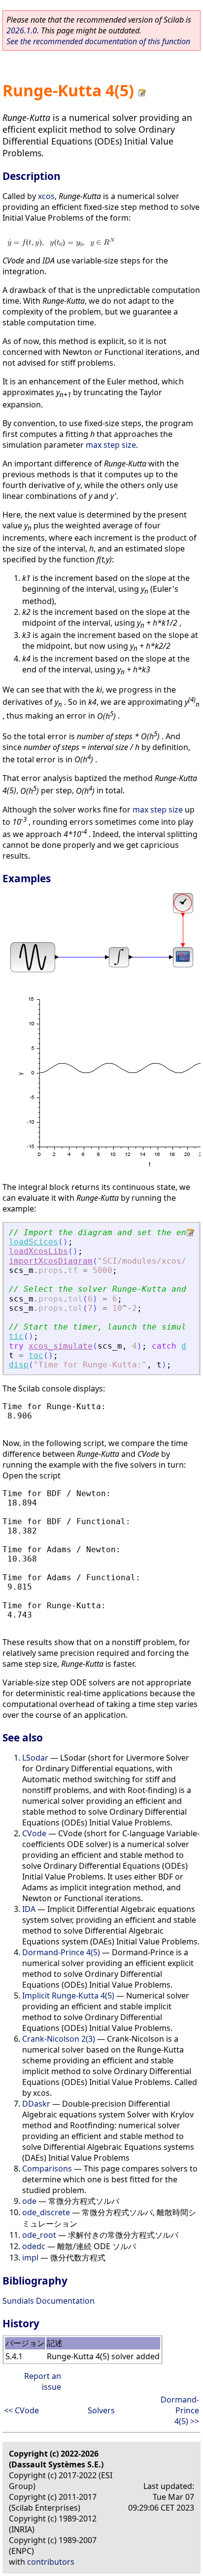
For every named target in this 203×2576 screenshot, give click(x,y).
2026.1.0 (22, 30)
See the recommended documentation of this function (98, 41)
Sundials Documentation (49, 2301)
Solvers (101, 2410)
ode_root (39, 2235)
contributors (51, 2562)
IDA (29, 1909)
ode (29, 2201)
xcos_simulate (61, 1346)
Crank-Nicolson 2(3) (59, 2039)
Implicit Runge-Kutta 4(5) (68, 1996)
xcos (46, 196)
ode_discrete (46, 2212)
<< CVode (21, 2410)
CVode (34, 1833)
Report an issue (43, 2381)
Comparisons (47, 2169)
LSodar (35, 1758)
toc (36, 1355)
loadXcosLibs (38, 1251)
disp (19, 1365)
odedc (34, 2246)
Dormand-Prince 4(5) (61, 1952)
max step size (111, 445)
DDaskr (36, 2104)
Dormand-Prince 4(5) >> (180, 2410)
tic (16, 1336)
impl (30, 2258)
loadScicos (34, 1242)
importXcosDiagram (51, 1261)
